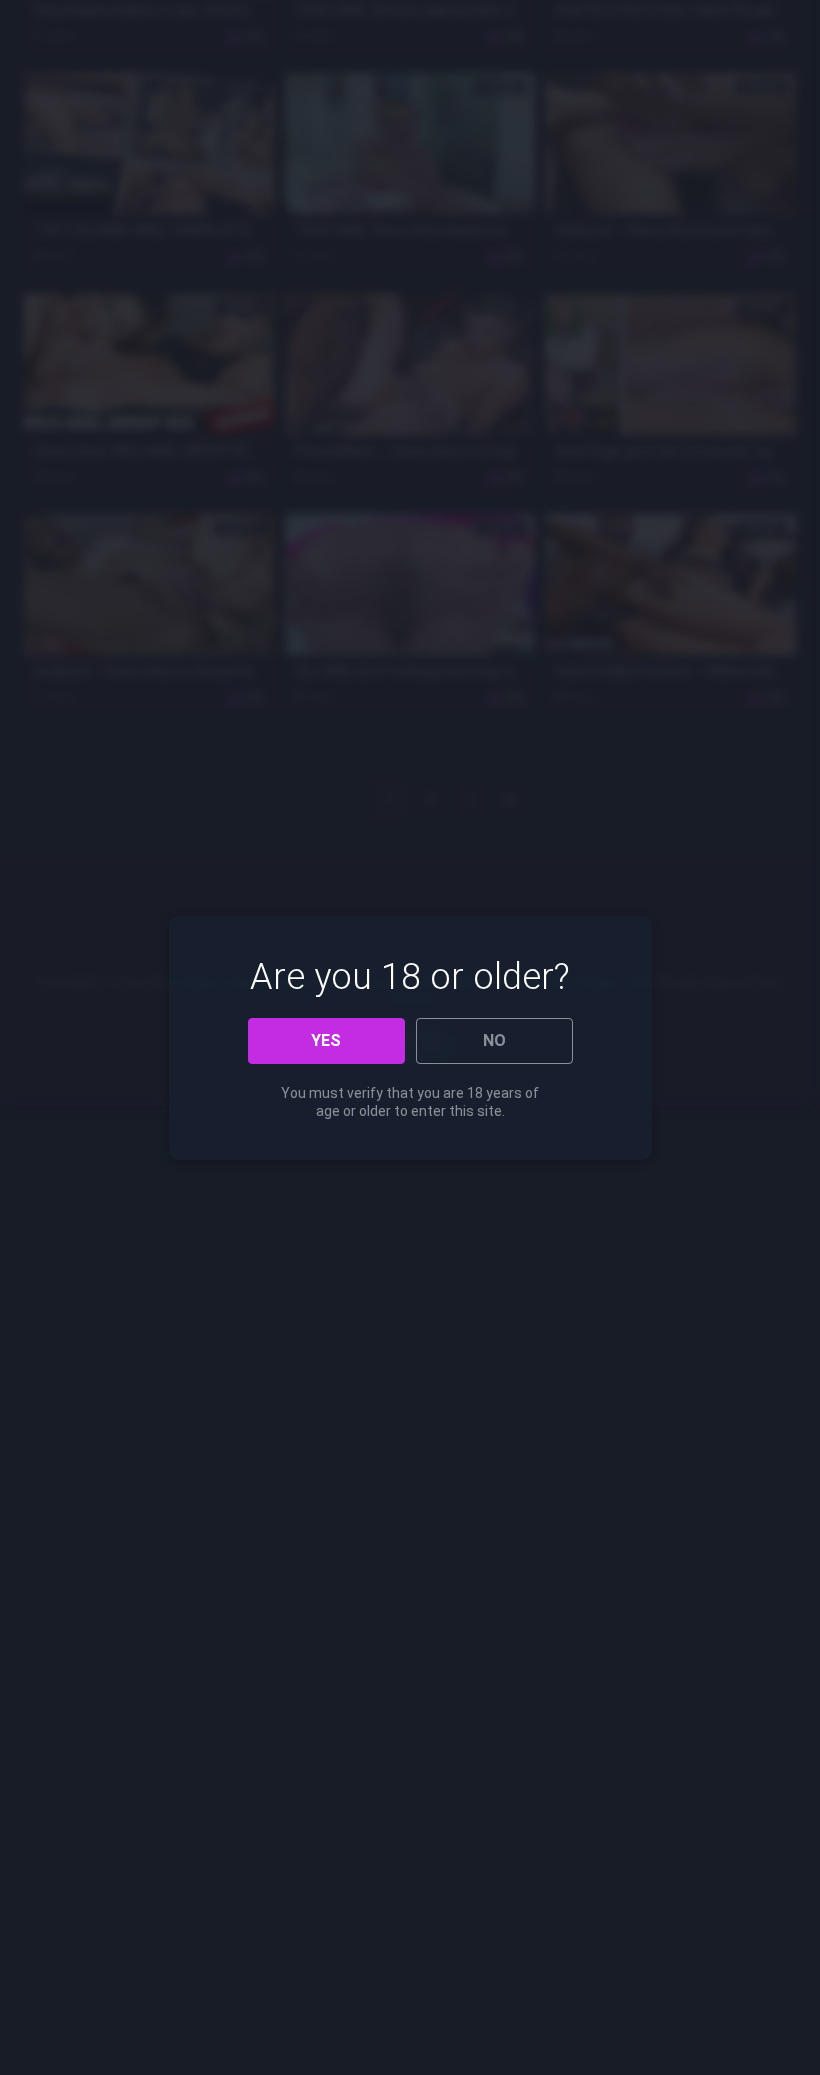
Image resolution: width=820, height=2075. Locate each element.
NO (494, 1040)
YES (326, 1040)
